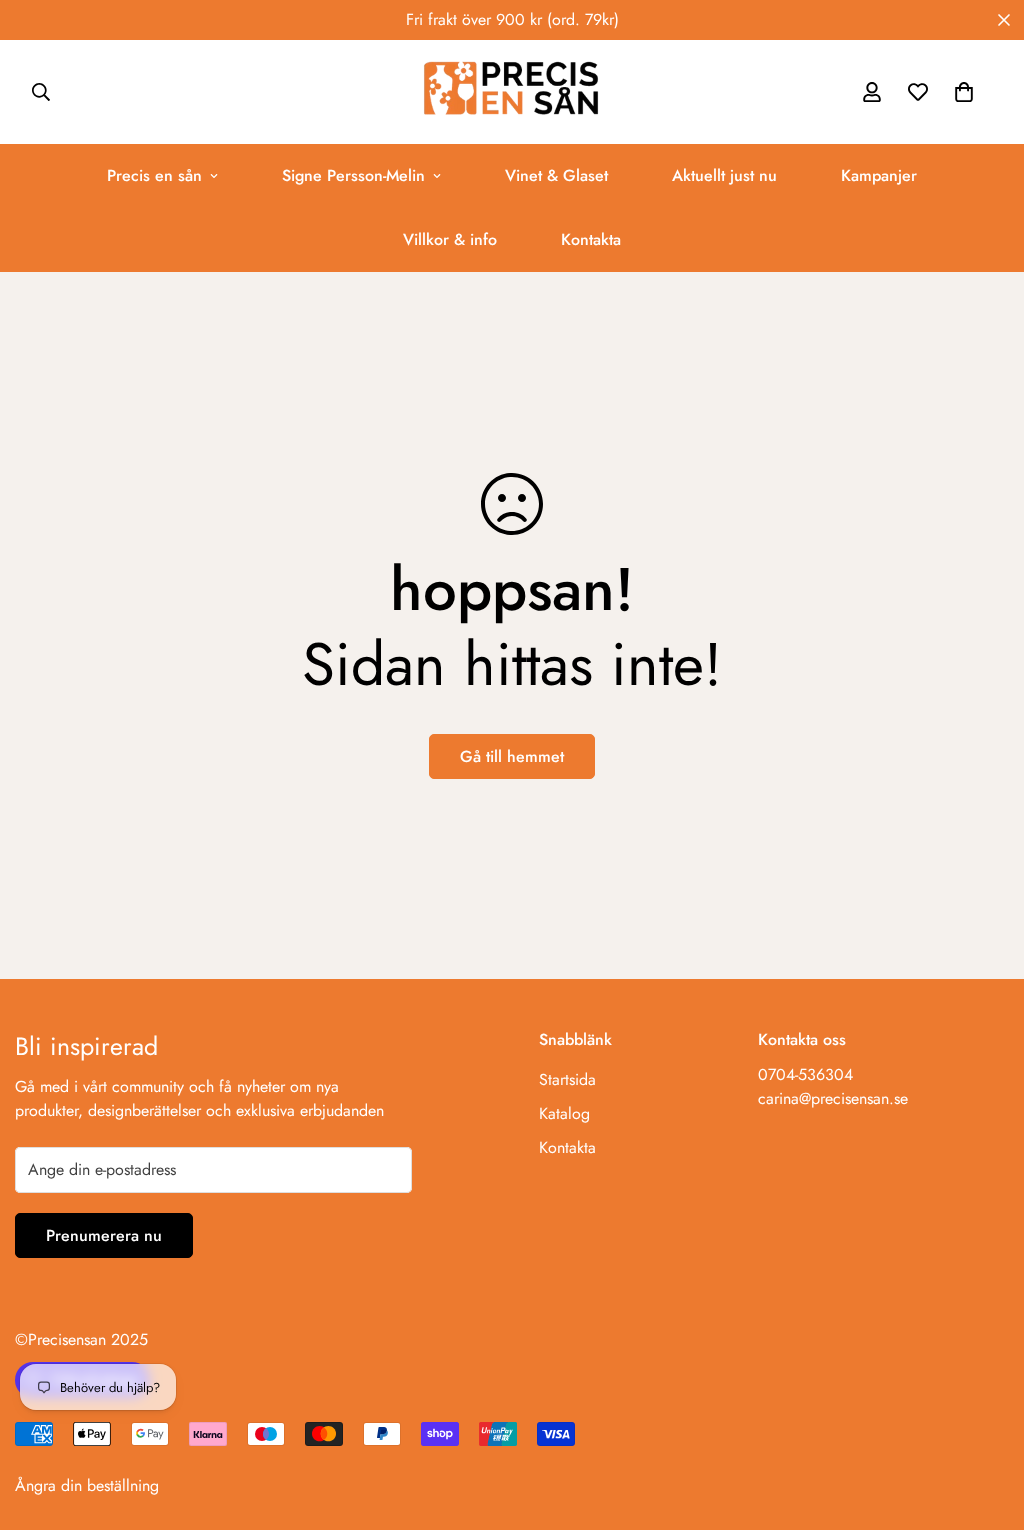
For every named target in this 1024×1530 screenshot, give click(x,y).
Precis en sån (154, 175)
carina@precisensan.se (833, 1098)
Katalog (564, 1113)
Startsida (567, 1079)
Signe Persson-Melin (353, 175)
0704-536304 (805, 1074)
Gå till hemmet (512, 756)
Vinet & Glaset (556, 175)
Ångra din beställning (87, 1485)
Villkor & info (450, 239)
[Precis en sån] (512, 92)
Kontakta (591, 239)
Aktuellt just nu (724, 175)
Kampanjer (879, 175)
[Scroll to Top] (985, 1421)
